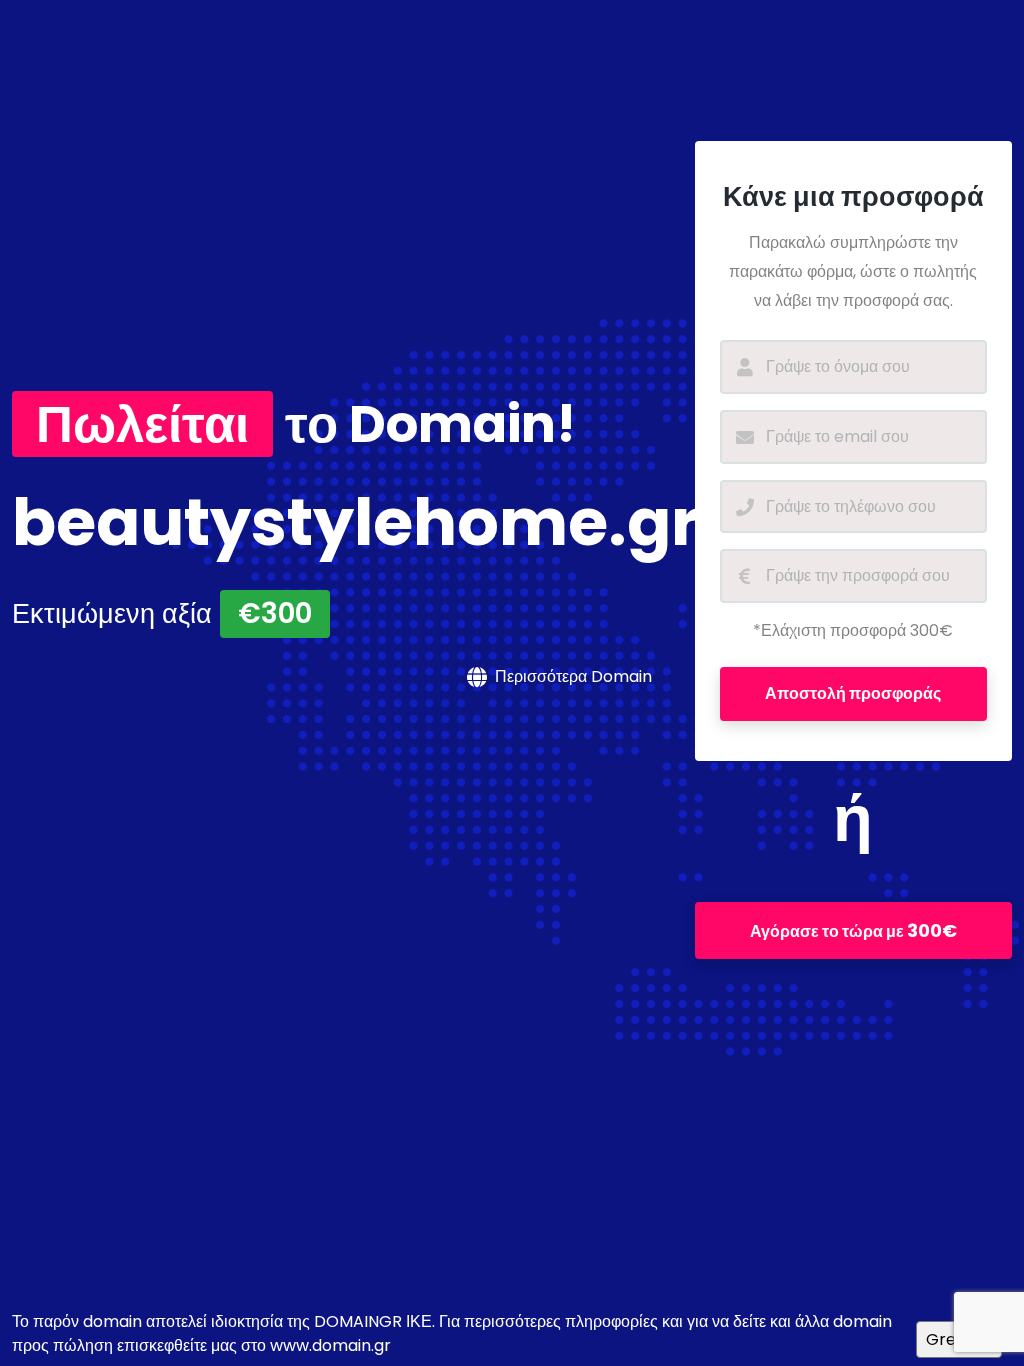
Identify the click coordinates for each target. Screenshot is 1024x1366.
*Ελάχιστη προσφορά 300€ (853, 630)
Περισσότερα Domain (573, 676)
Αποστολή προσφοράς (853, 693)
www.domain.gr (330, 1345)
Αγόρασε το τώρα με (853, 930)
